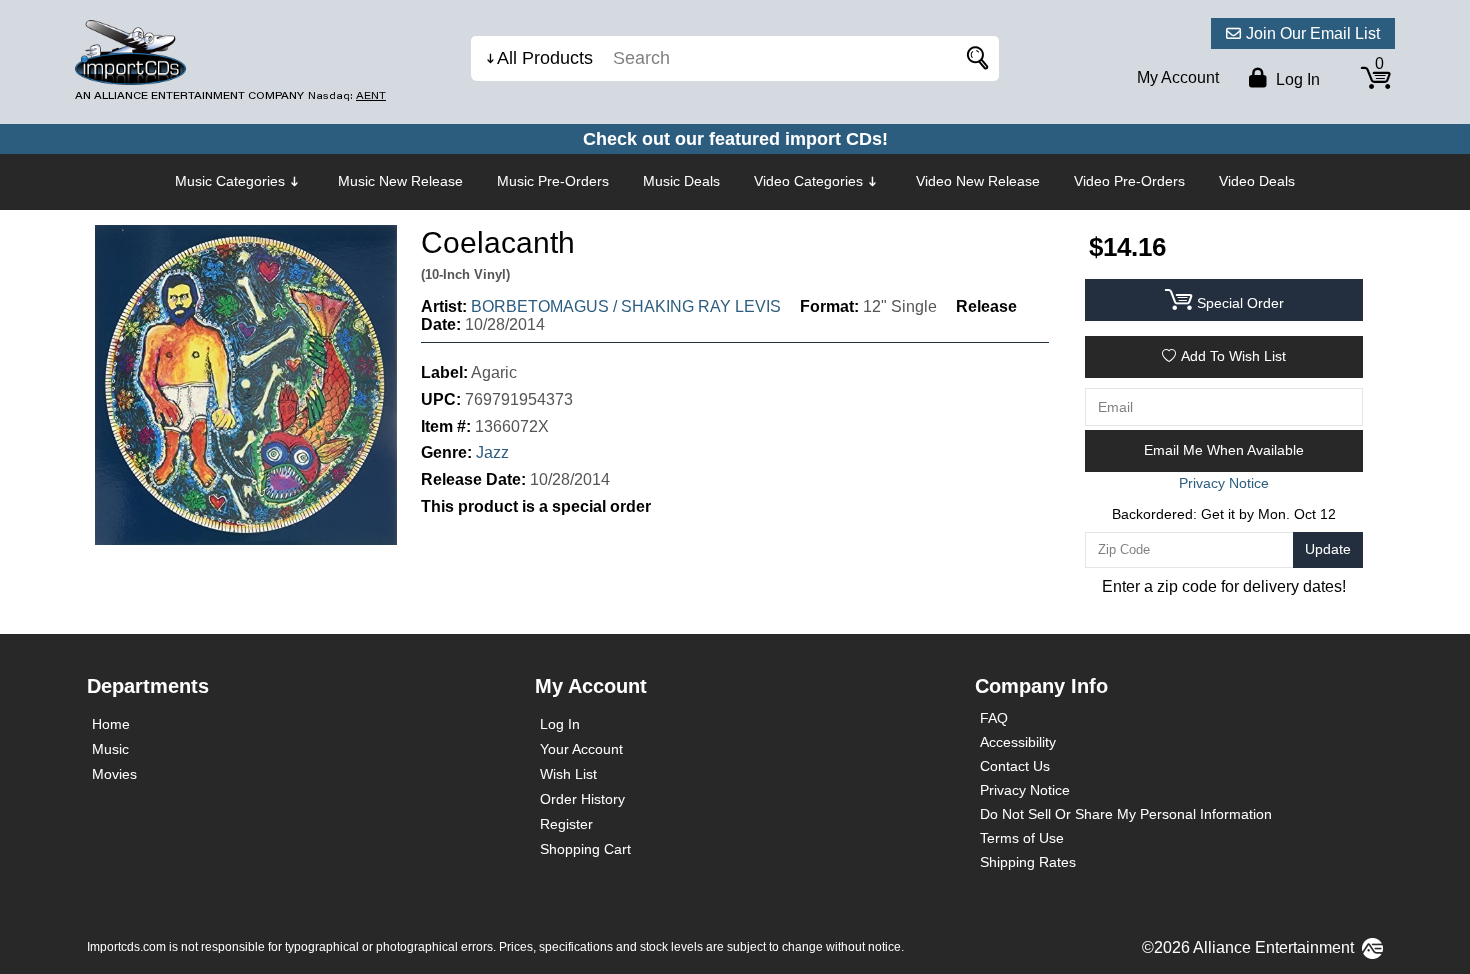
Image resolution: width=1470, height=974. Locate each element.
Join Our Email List (1313, 33)
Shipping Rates (1028, 862)
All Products (545, 58)
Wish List (568, 774)
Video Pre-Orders (1129, 181)
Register (566, 824)
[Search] (974, 58)
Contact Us (1015, 766)
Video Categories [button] (808, 181)
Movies (114, 774)
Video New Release (978, 181)
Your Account (581, 749)
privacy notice (1224, 483)
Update (1328, 549)
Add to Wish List (1233, 356)
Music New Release (400, 181)
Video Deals (1257, 181)
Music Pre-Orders (553, 181)
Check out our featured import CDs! (735, 139)
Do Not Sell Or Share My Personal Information (1126, 814)
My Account (1178, 77)
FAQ (994, 718)
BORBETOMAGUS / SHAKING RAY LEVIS (626, 306)
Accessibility (1018, 742)
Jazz (492, 452)
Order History (582, 799)
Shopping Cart (585, 849)
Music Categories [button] (230, 181)
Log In (560, 724)
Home (111, 724)
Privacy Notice (1025, 790)
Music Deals (681, 181)
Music (110, 749)
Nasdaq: (347, 95)
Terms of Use (1022, 838)
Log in (1296, 79)
